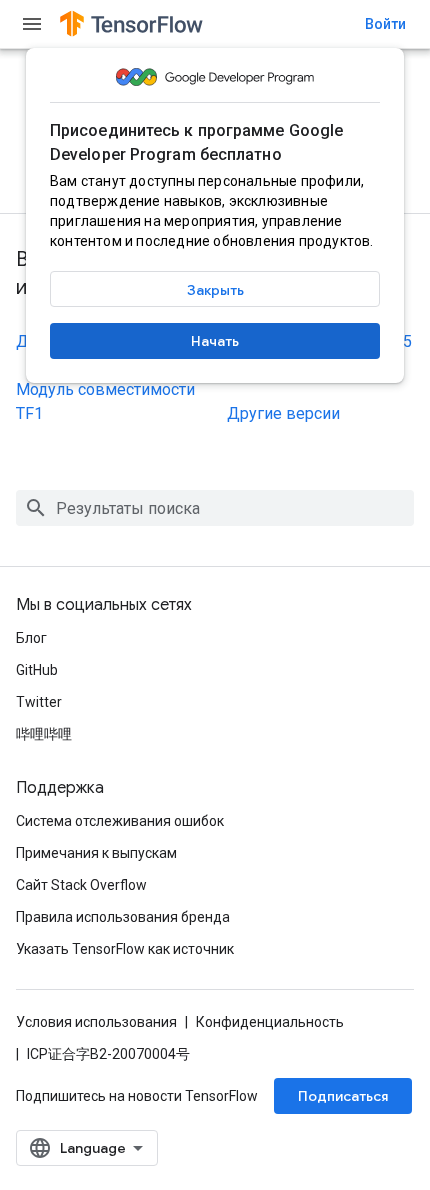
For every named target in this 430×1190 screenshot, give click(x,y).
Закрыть (215, 290)
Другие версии (283, 413)
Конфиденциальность (270, 1022)
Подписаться (343, 1096)
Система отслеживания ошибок (120, 821)
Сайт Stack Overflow (81, 885)
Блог (31, 638)
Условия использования (96, 1022)
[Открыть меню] (32, 24)
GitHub (37, 670)
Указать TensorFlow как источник (125, 949)
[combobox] (215, 508)
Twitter (39, 702)
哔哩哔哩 (44, 734)
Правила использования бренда (123, 917)
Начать (215, 341)
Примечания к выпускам (96, 853)
